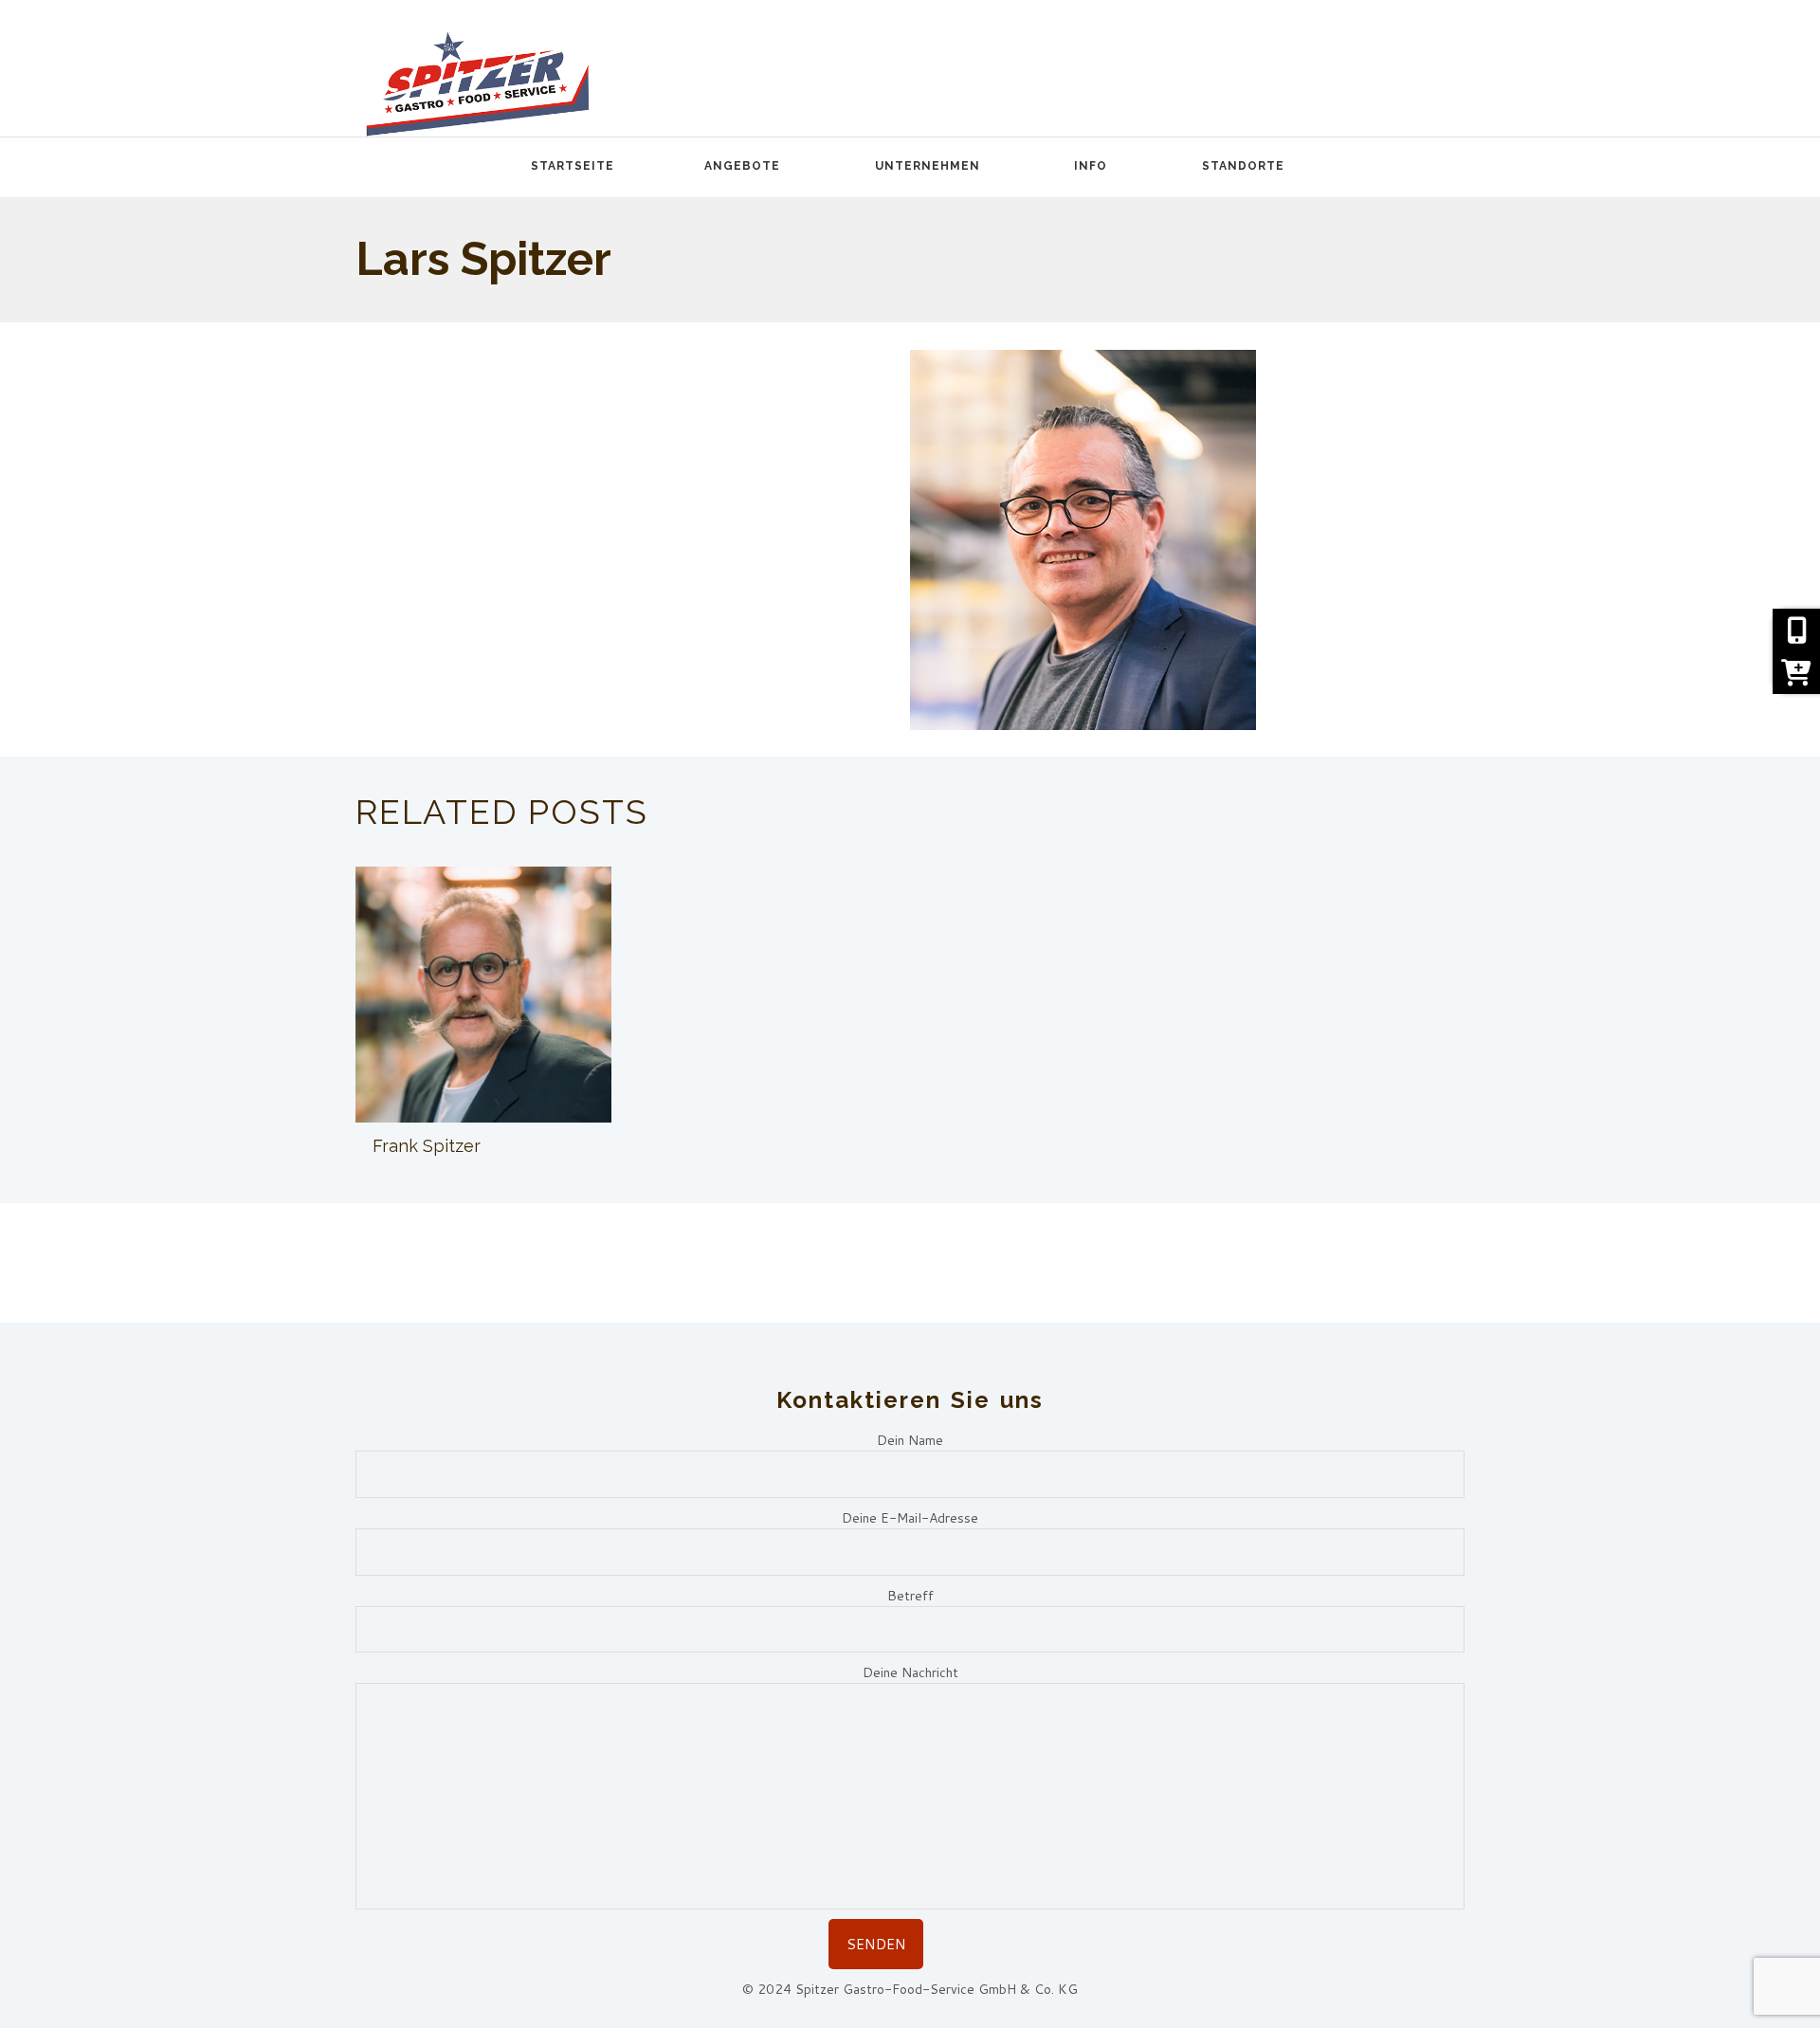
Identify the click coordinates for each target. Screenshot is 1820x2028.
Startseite (573, 166)
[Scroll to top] (1774, 1915)
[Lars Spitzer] (1083, 540)
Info (1091, 166)
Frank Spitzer (427, 1146)
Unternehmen (928, 166)
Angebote (742, 166)
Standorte (1243, 166)
